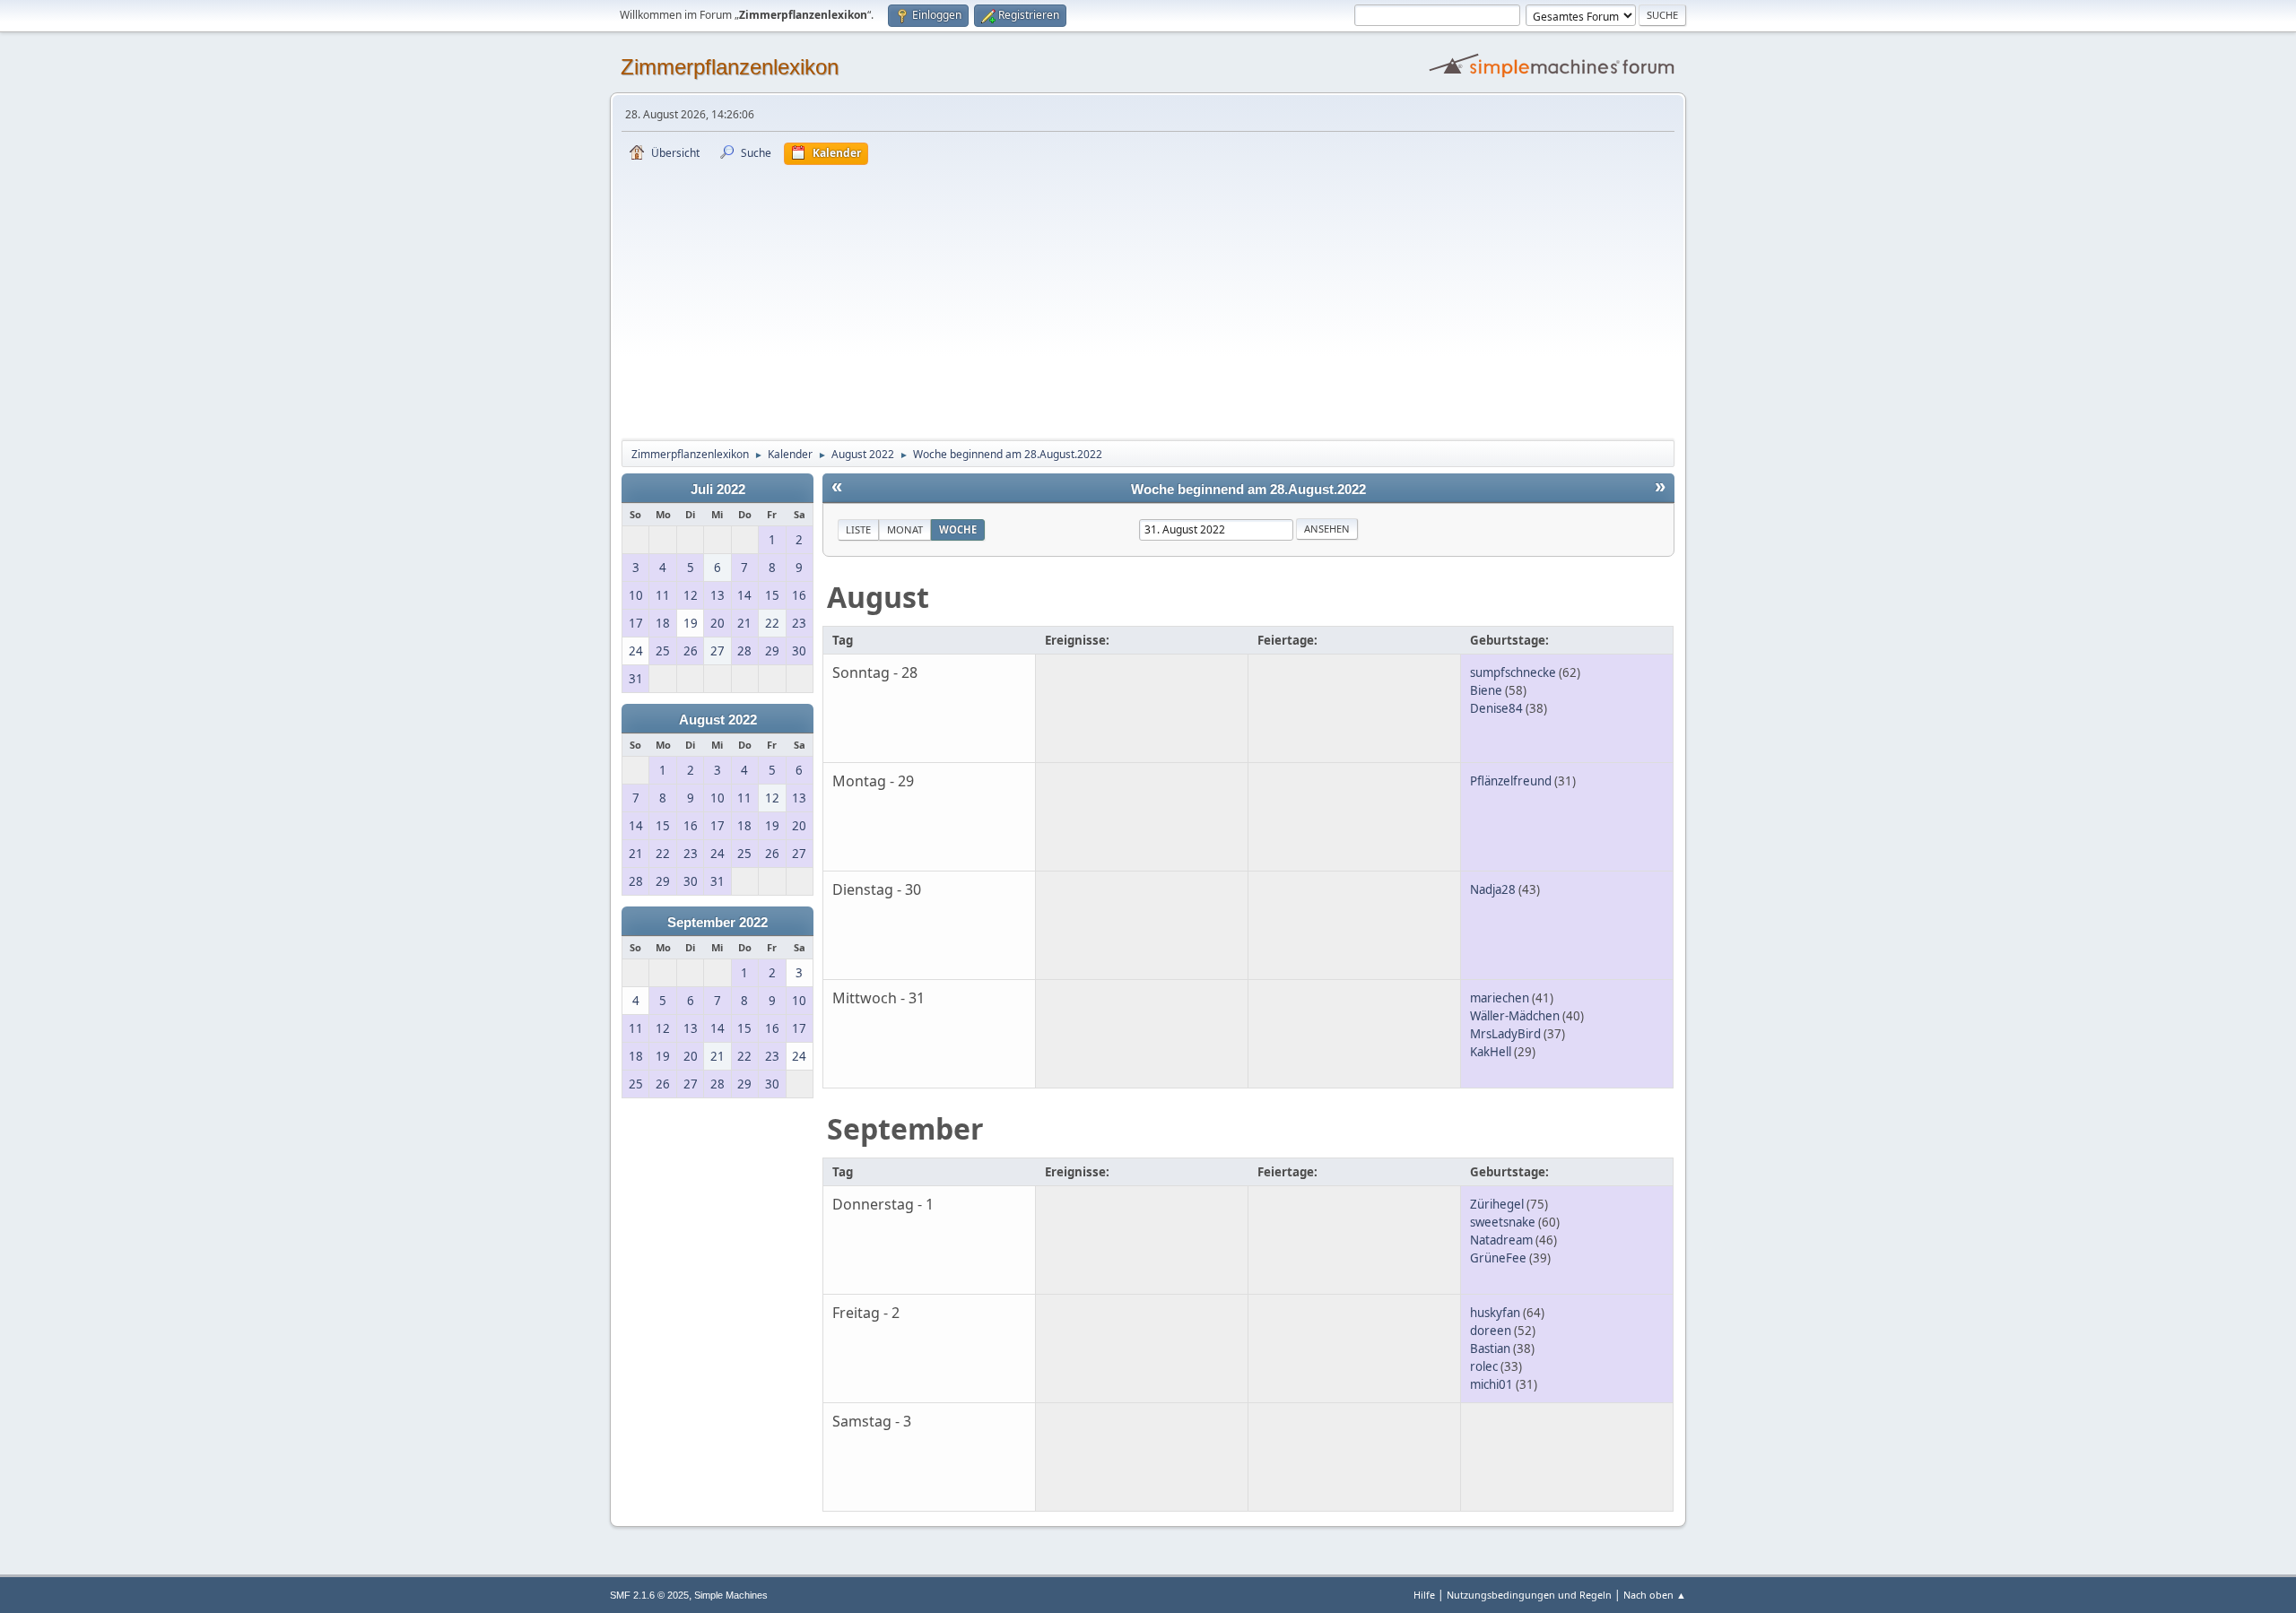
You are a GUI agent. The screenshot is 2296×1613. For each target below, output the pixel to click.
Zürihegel (1497, 1204)
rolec (1484, 1366)
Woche (958, 529)
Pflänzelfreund (1511, 781)
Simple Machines (731, 1595)
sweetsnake (1503, 1222)
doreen (1491, 1331)
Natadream (1501, 1240)
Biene (1486, 690)
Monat (905, 529)
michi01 (1492, 1384)
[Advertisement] (1148, 299)
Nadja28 (1493, 889)
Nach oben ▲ (1655, 1595)
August (878, 597)
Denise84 (1496, 708)
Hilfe (1424, 1595)
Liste (858, 529)
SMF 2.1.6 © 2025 (649, 1595)
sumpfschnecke (1513, 672)
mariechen (1500, 998)
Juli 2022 (718, 490)
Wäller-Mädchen (1515, 1016)
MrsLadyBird (1505, 1034)
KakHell (1491, 1052)
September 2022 (717, 923)
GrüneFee (1498, 1258)
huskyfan (1495, 1313)
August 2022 (718, 720)
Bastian (1490, 1349)
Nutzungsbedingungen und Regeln (1529, 1595)
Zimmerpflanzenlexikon (730, 67)
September (905, 1128)
